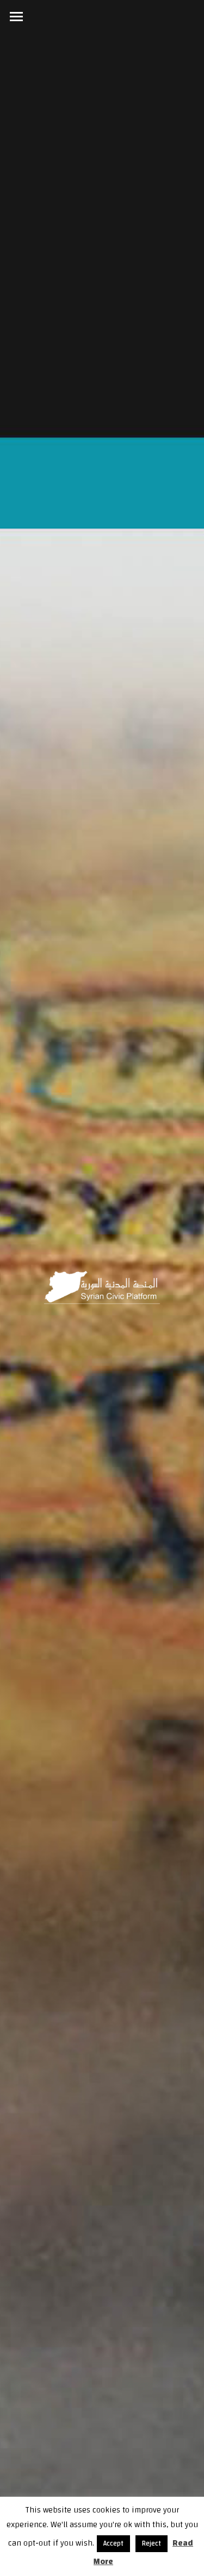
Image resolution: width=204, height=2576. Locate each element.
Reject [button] (152, 2543)
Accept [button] (113, 2543)
